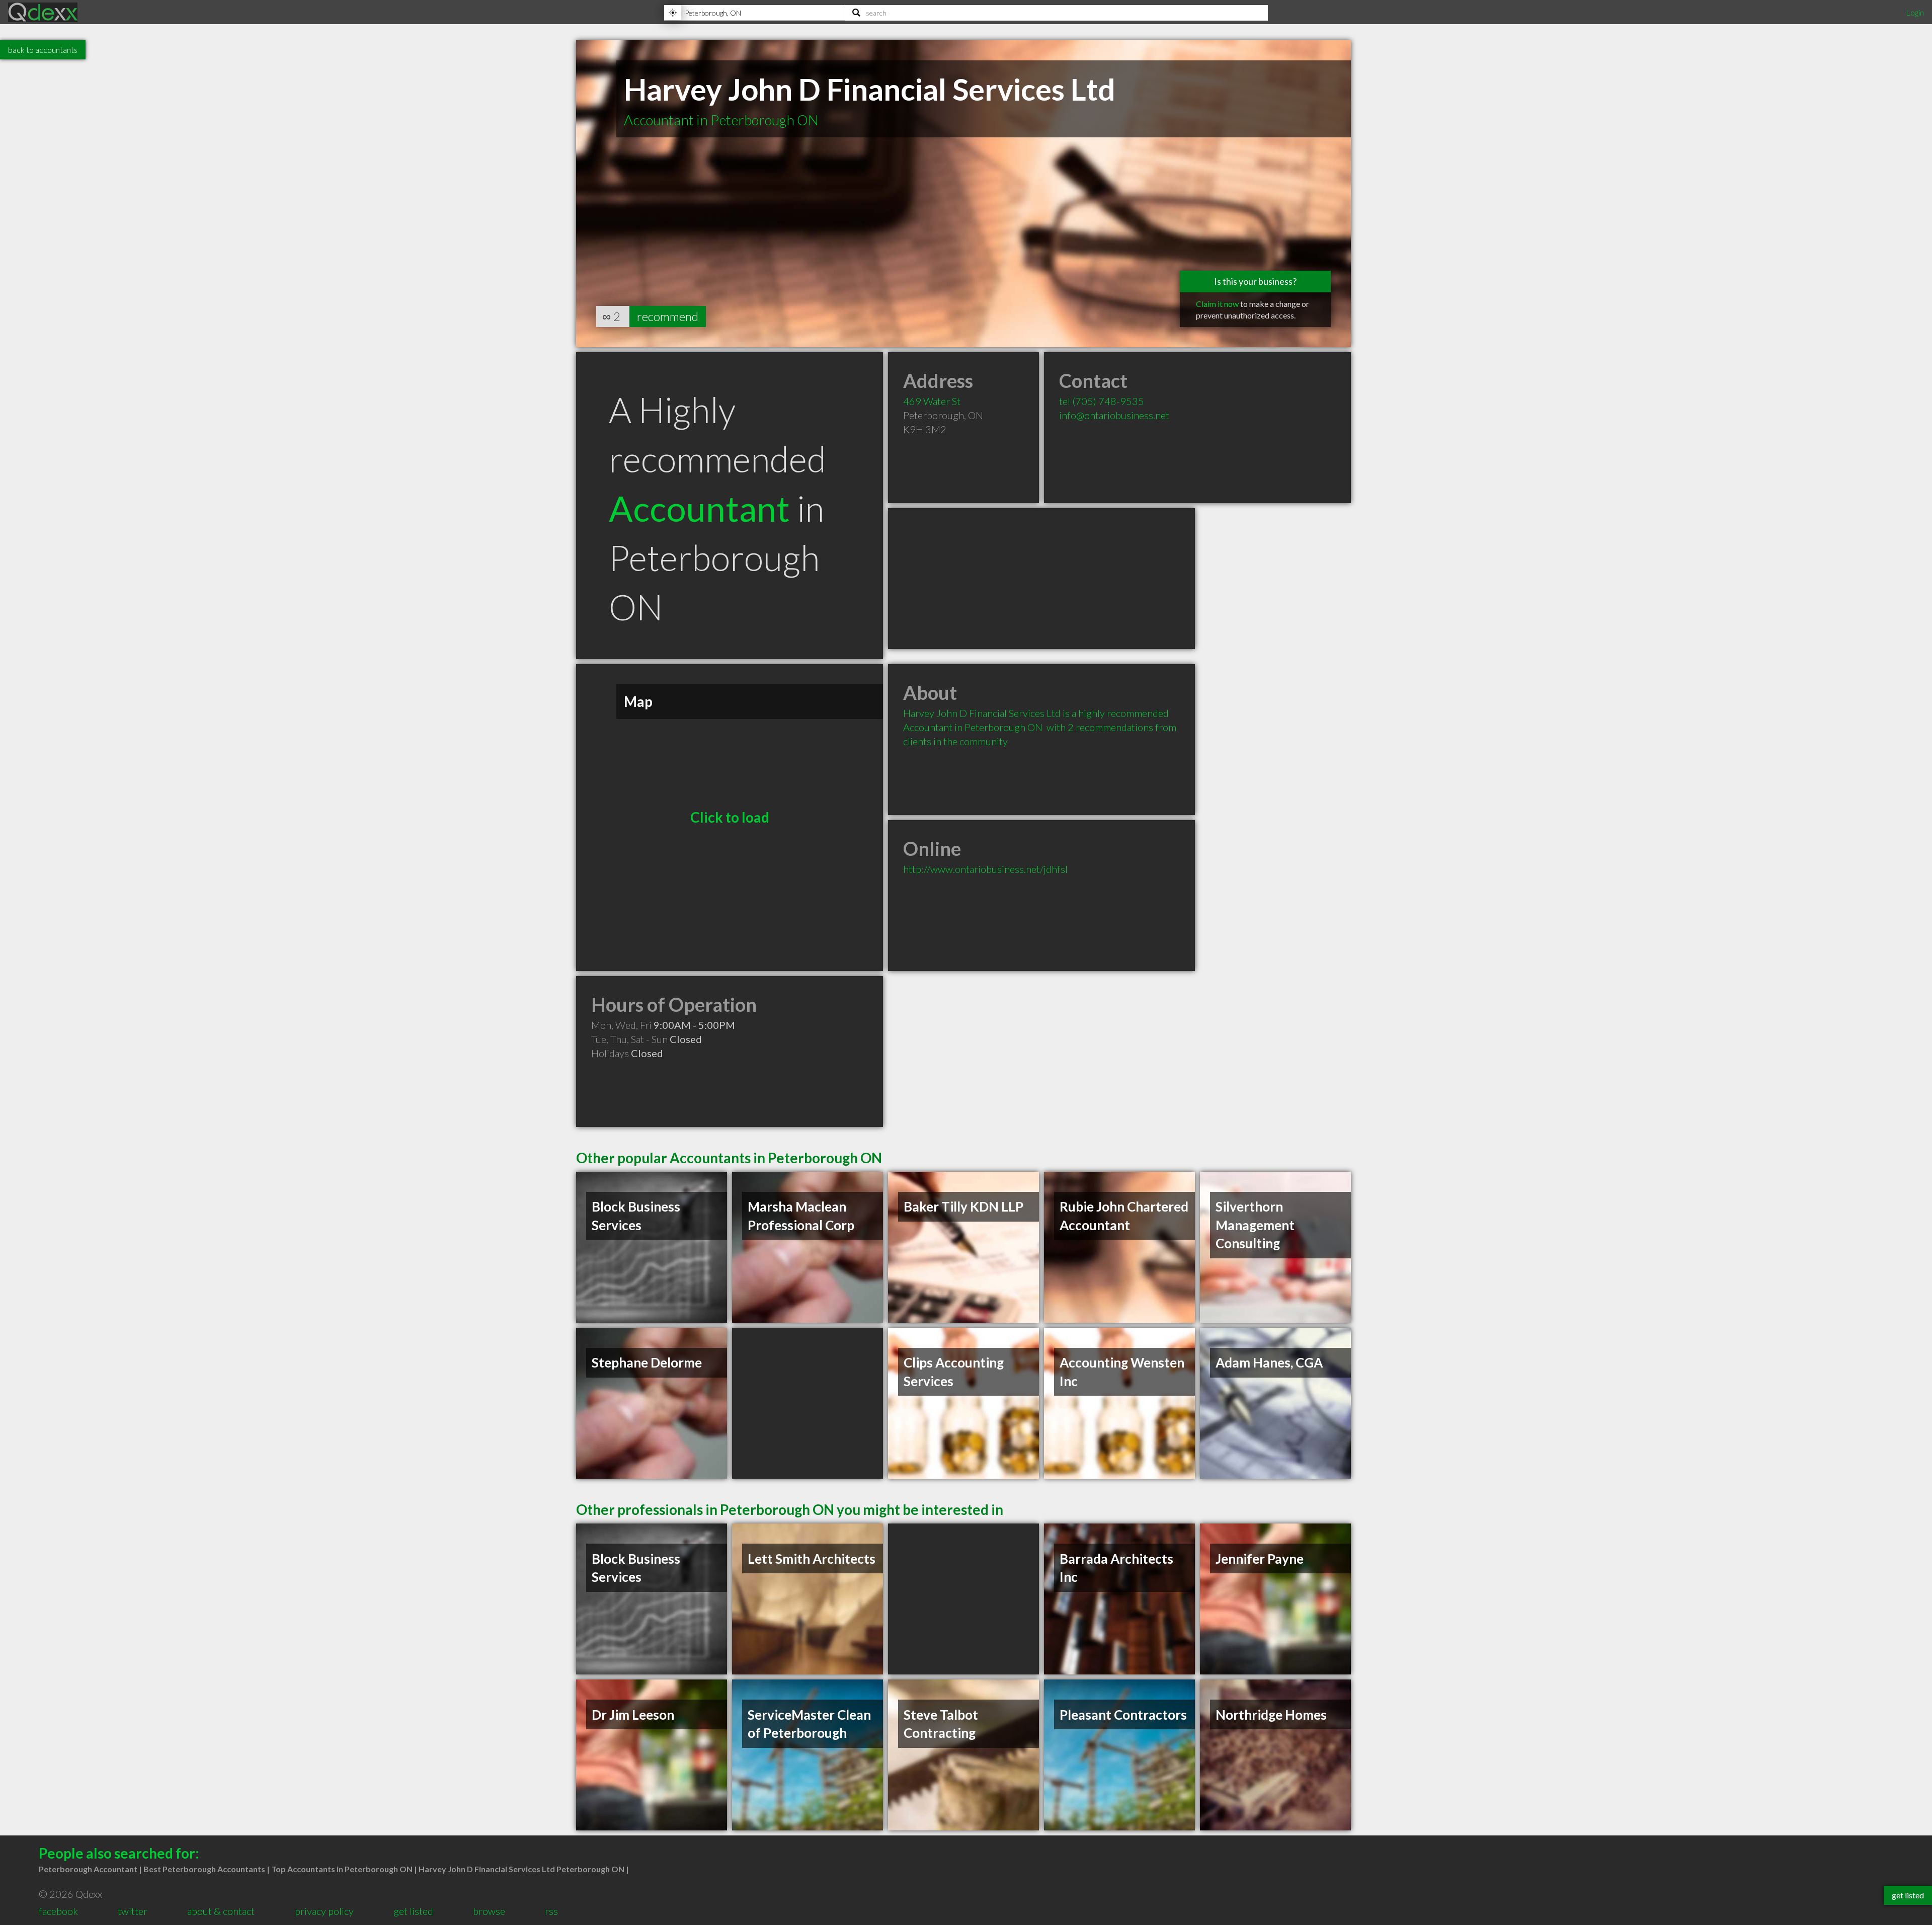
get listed (413, 1911)
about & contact (221, 1911)
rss (551, 1911)
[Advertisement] (1041, 579)
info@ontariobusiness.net (1114, 415)
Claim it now (1217, 304)
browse (489, 1911)
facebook (58, 1911)
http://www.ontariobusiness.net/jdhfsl (985, 869)
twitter (133, 1911)
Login (1915, 12)
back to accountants (43, 50)
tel (1102, 401)
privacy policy (324, 1911)
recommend (668, 316)
